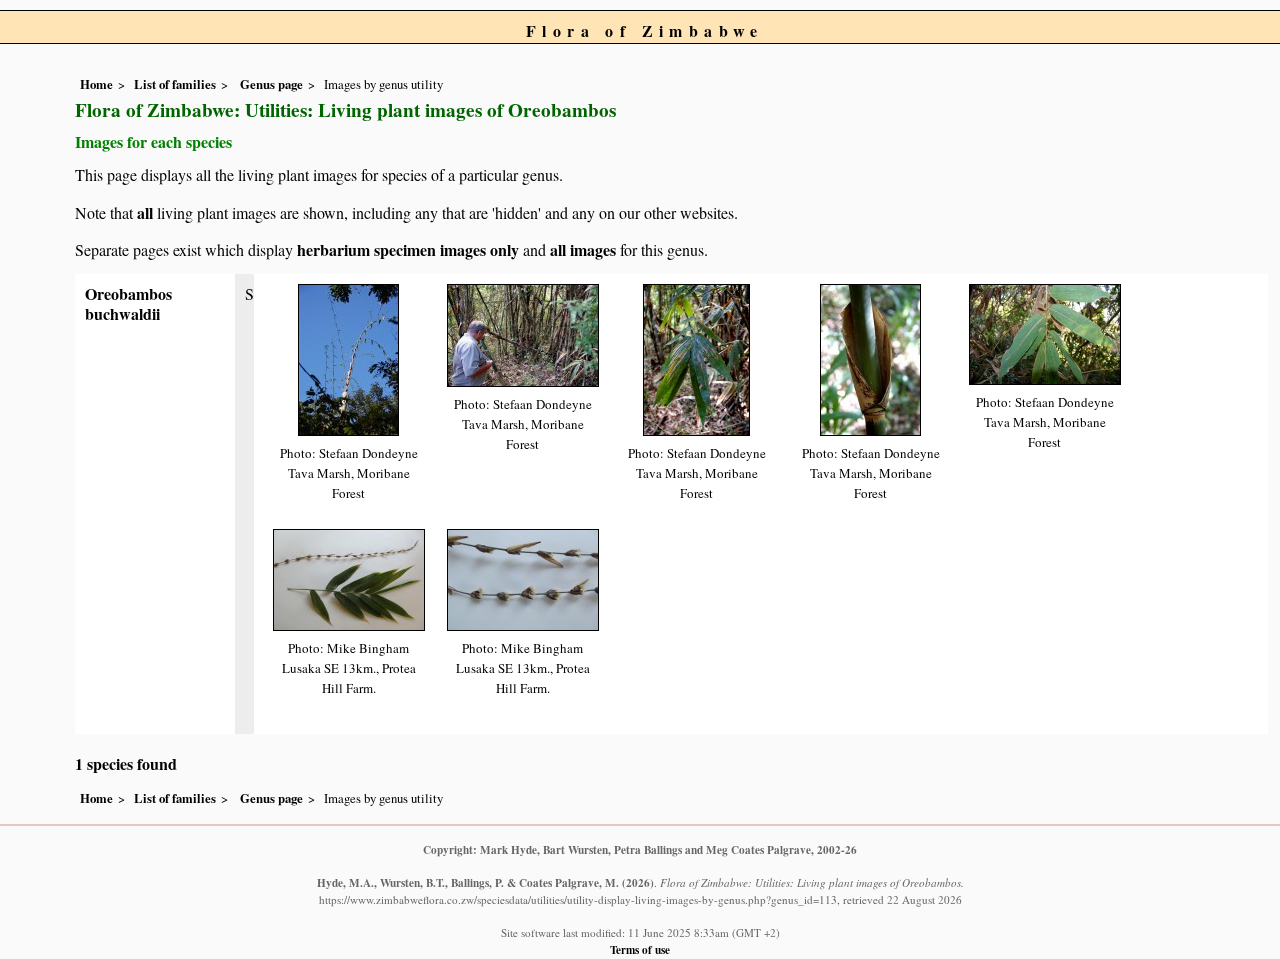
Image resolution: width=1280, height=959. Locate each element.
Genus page (271, 84)
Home (96, 84)
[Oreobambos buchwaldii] (348, 357)
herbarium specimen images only (408, 249)
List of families (175, 84)
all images (583, 249)
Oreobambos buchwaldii (128, 303)
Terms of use (640, 949)
